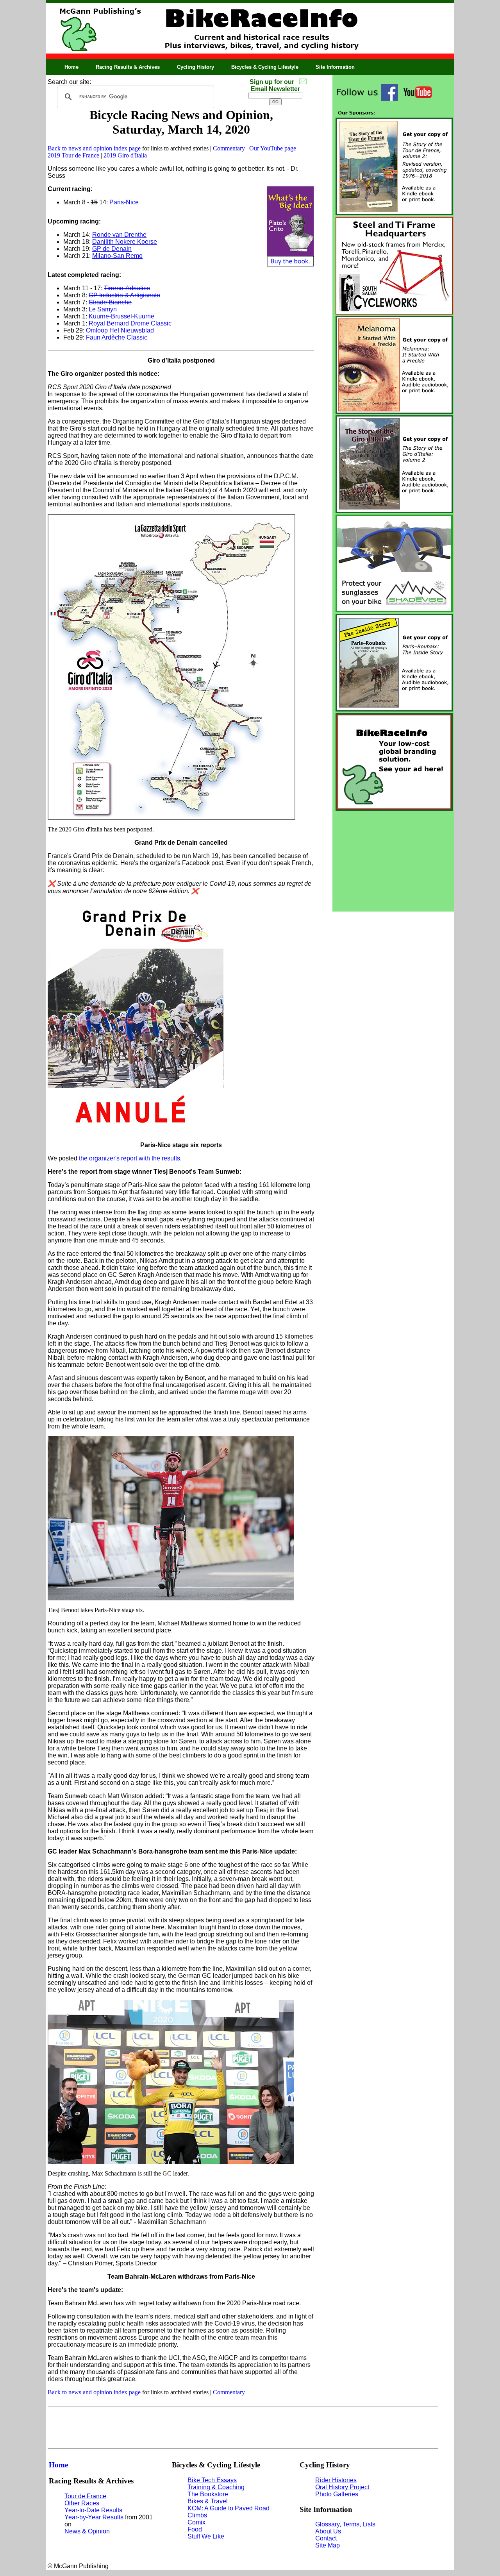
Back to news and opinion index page (94, 148)
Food (195, 2529)
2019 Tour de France (73, 155)
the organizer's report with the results (129, 1158)
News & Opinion (87, 2531)
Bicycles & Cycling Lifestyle (265, 67)
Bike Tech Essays (212, 2480)
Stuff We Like (206, 2536)
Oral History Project (342, 2487)
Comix (196, 2522)
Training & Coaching (216, 2487)
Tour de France (85, 2496)
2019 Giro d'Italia (125, 155)
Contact (326, 2538)
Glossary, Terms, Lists (345, 2524)
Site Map (328, 2545)
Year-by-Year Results (95, 2517)
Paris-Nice (124, 202)
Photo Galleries (337, 2494)
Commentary (229, 148)
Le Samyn (103, 309)
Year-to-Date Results (93, 2510)
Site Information (335, 67)
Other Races (82, 2503)
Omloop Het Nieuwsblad (120, 330)
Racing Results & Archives (128, 67)
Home (71, 67)
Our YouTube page (273, 148)
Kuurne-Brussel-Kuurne (121, 316)
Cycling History (196, 67)
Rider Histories (336, 2480)
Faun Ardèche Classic (117, 337)
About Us (328, 2531)
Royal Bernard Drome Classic (130, 323)
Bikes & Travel (208, 2501)
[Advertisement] (393, 861)
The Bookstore (208, 2494)
